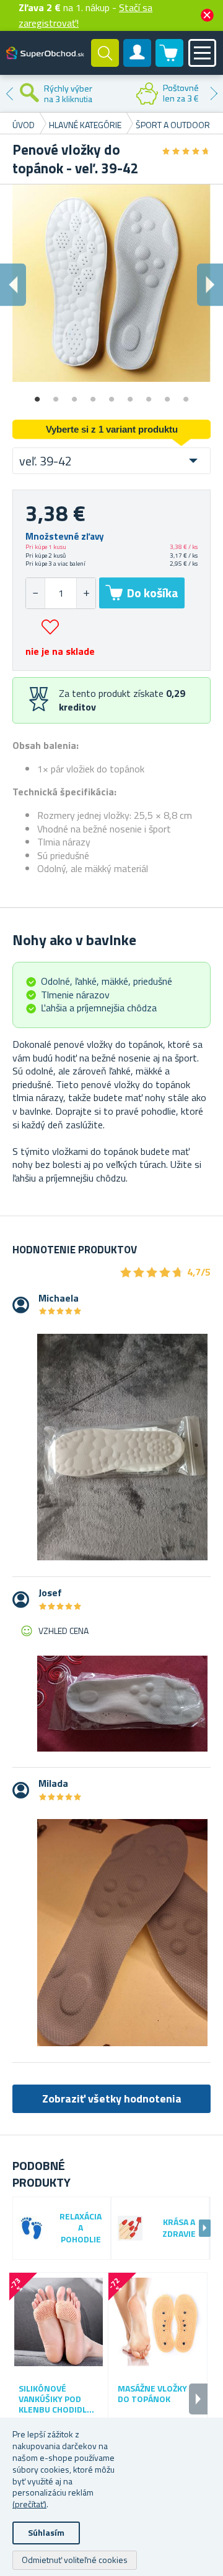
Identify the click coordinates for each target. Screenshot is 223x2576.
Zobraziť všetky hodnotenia (112, 2098)
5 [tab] (111, 395)
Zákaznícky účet (138, 63)
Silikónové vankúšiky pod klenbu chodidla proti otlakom (55, 2399)
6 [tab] (130, 395)
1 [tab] (37, 395)
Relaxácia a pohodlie (81, 2228)
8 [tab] (167, 395)
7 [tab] (149, 395)
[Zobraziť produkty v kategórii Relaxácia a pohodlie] (32, 2228)
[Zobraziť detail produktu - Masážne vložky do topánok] (158, 2322)
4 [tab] (93, 395)
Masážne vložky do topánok (152, 2394)
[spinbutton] (61, 593)
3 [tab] (74, 395)
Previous (9, 93)
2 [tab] (56, 395)
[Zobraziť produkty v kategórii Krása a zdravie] (130, 2228)
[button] (86, 593)
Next (214, 93)
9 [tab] (186, 395)
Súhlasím (46, 2532)
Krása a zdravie (179, 2228)
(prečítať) (29, 2504)
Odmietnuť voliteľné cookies (75, 2560)
